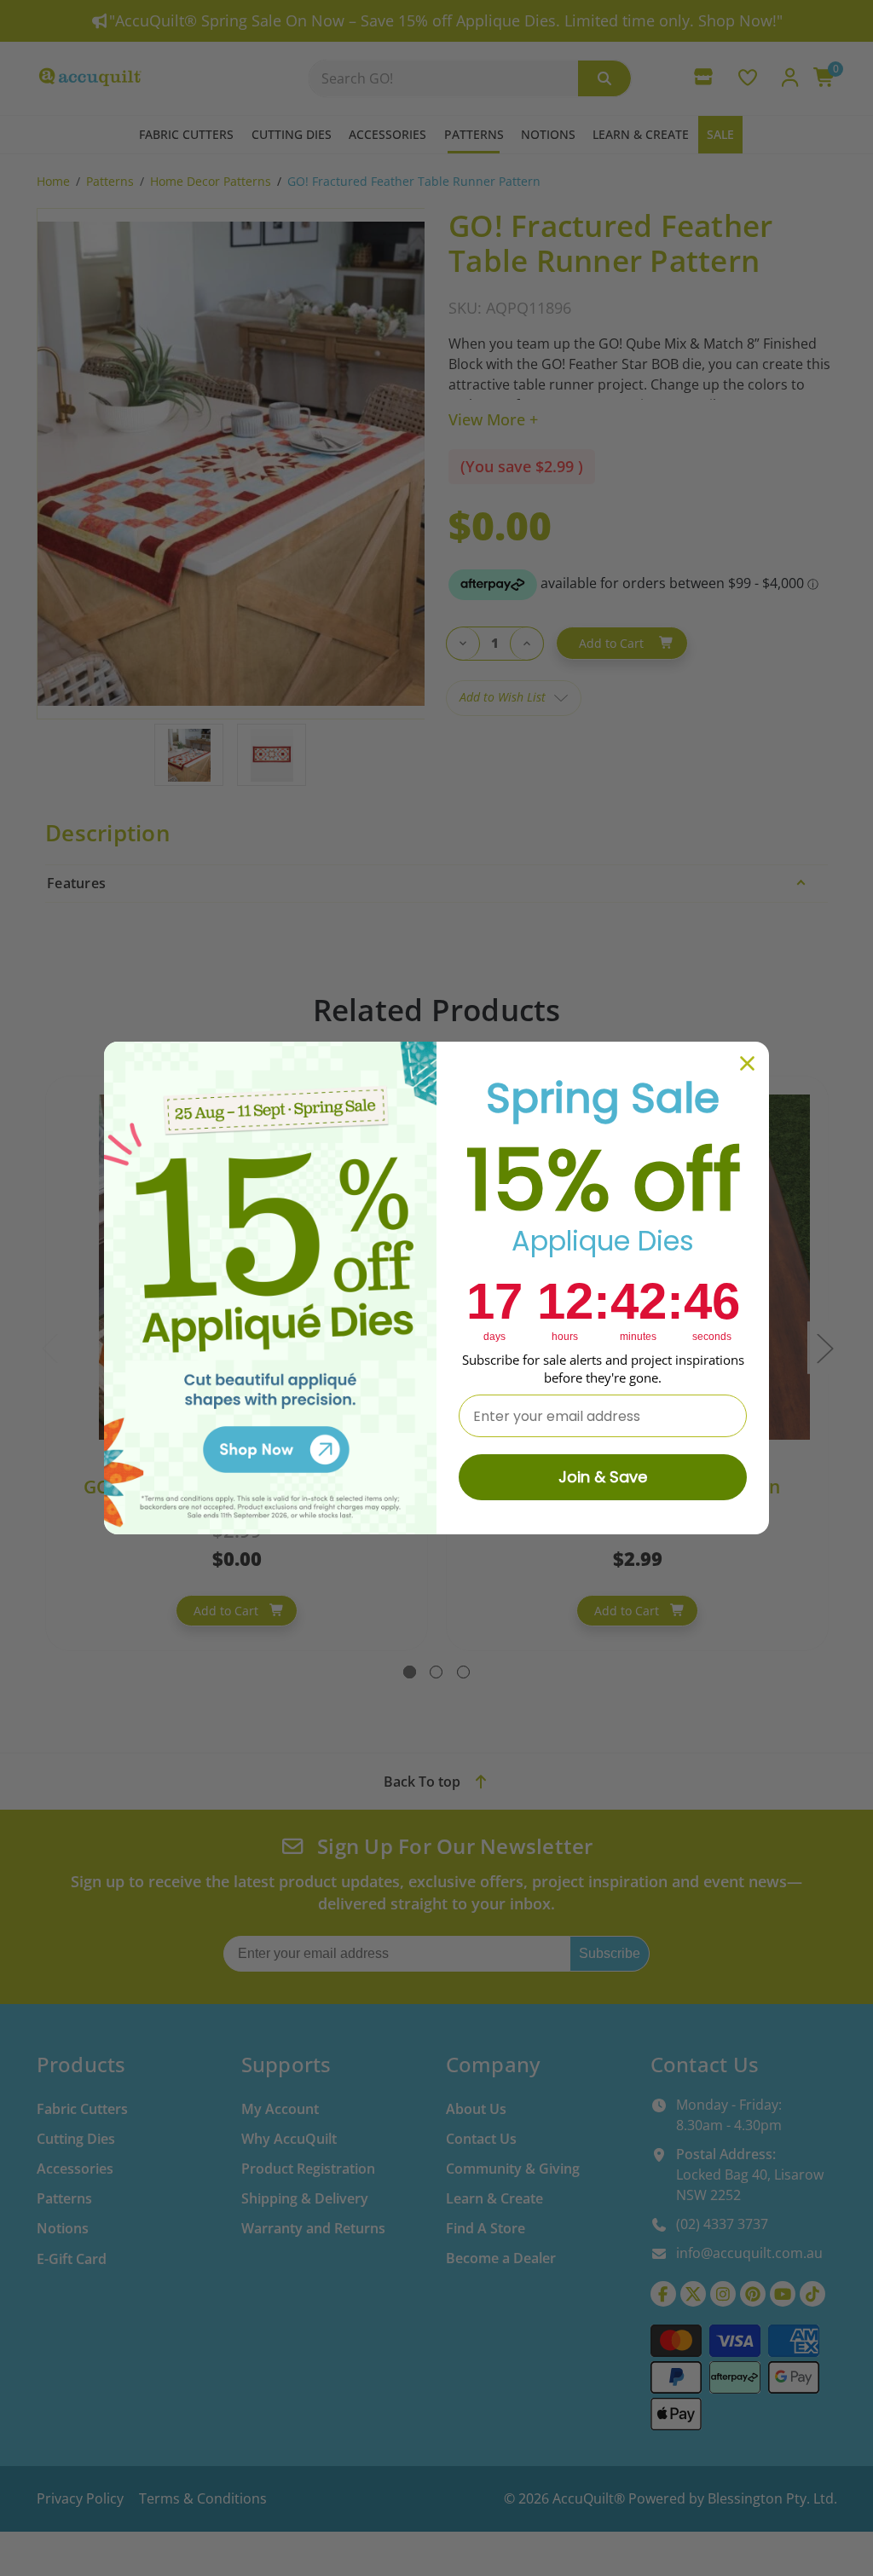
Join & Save (603, 1477)
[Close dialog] (747, 1063)
